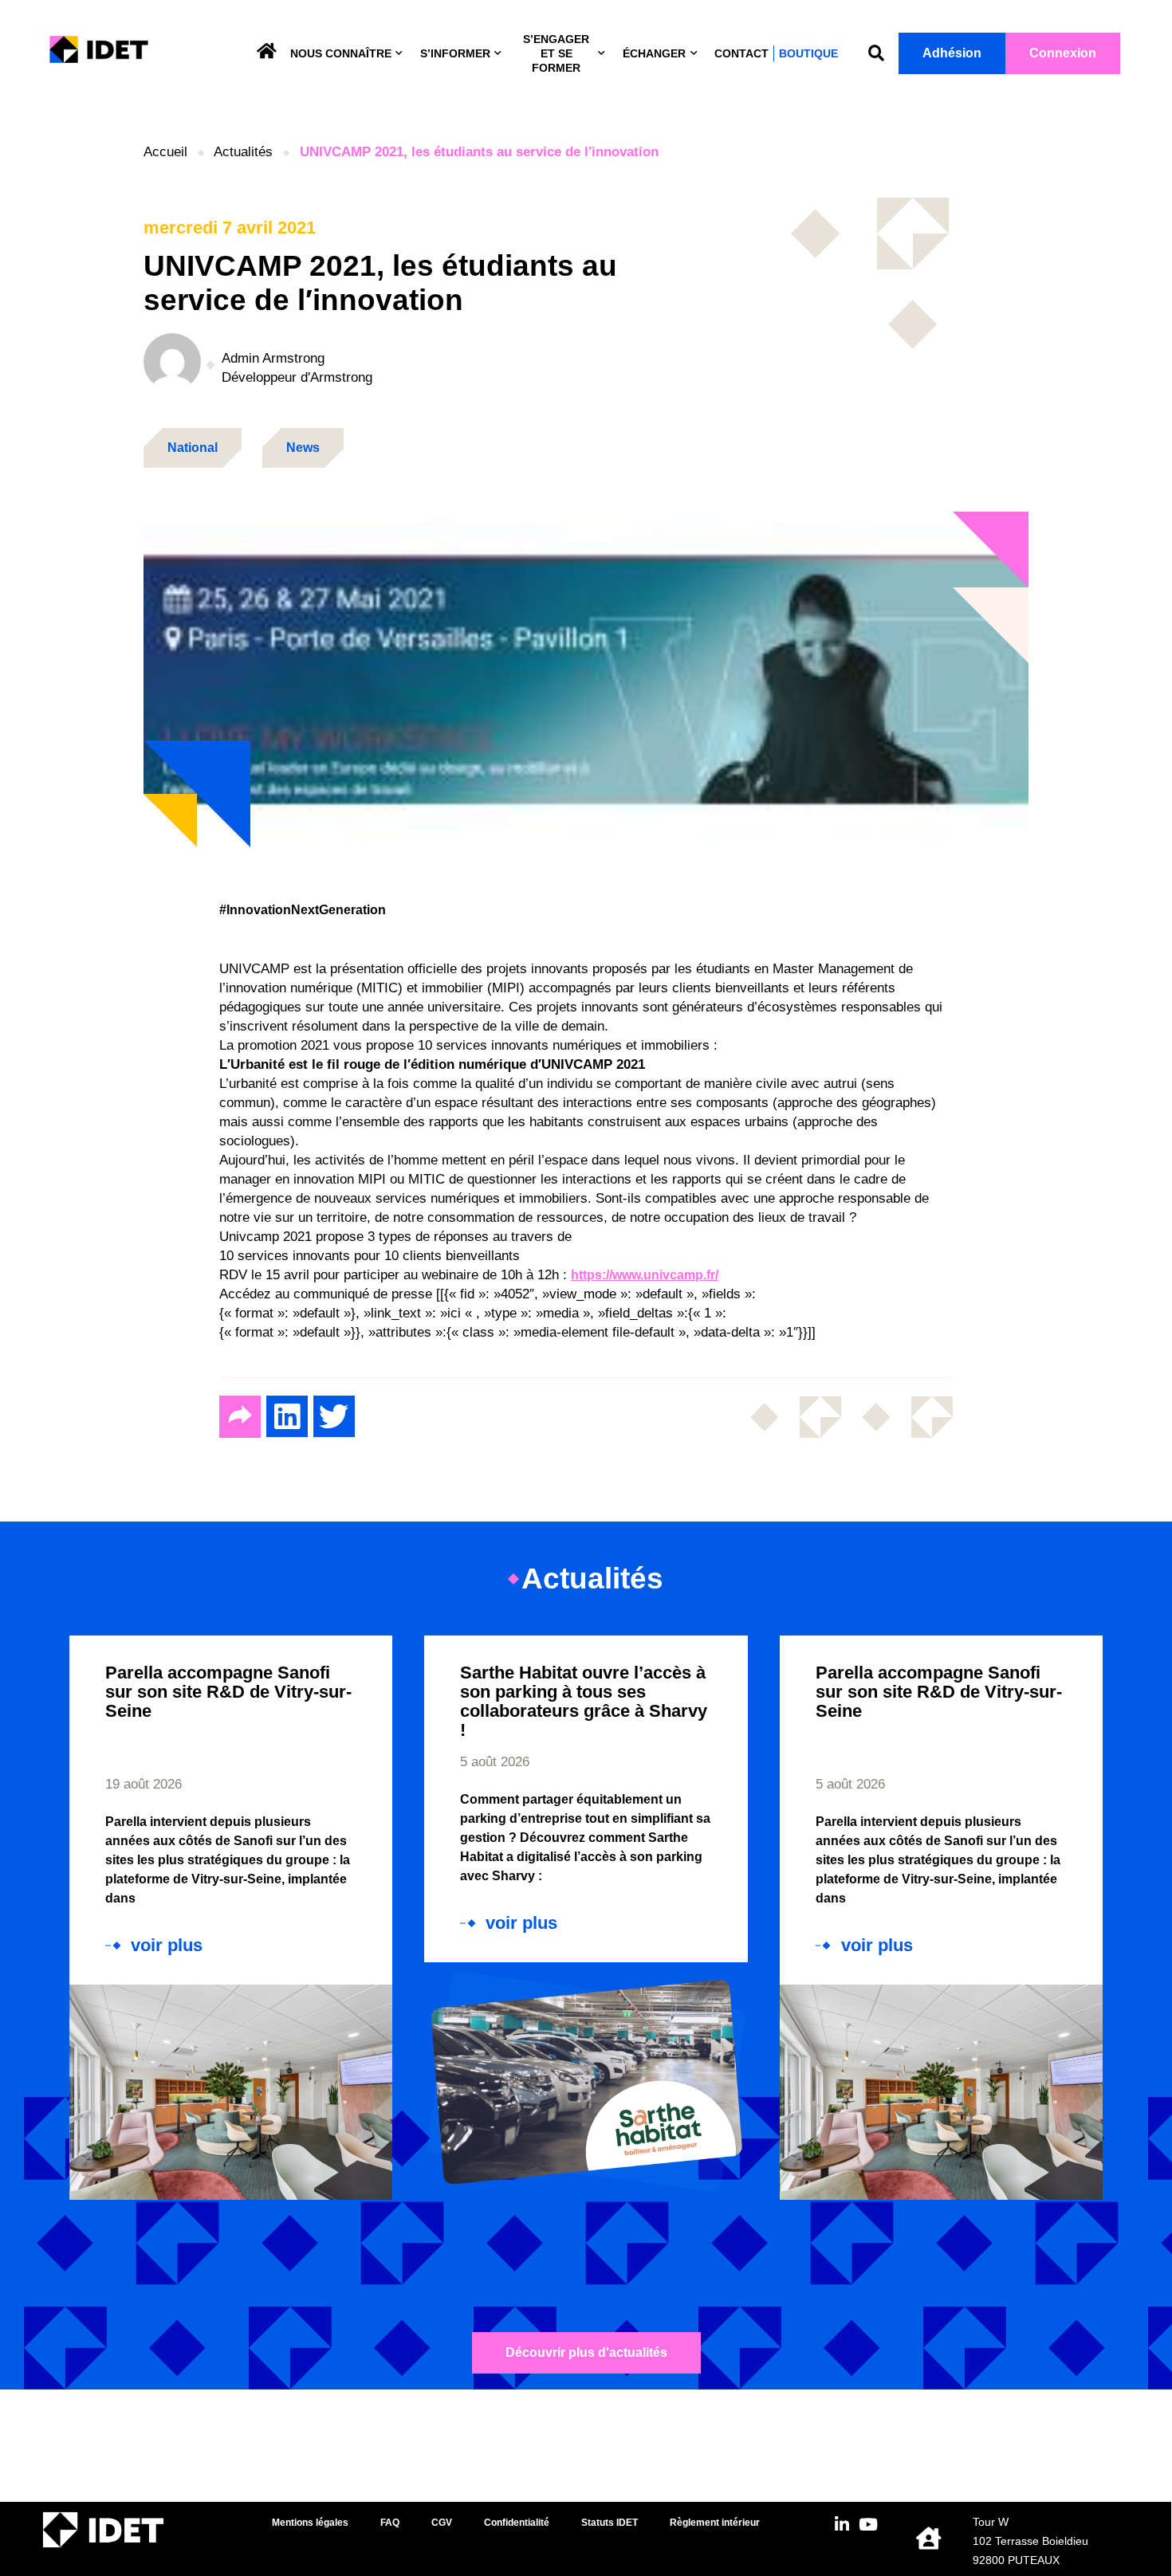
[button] (876, 54)
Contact (741, 53)
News (303, 448)
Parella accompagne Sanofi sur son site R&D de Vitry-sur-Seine (228, 1692)
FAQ (390, 2523)
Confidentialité (517, 2523)
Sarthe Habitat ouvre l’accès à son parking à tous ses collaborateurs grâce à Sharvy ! (584, 1701)
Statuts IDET (610, 2523)
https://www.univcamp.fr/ (645, 1275)
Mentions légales (310, 2523)
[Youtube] (869, 2525)
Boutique (808, 53)
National (193, 448)
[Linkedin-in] (842, 2525)
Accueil (165, 152)
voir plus (167, 1946)
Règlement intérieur (715, 2523)
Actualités (243, 152)
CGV (442, 2523)
